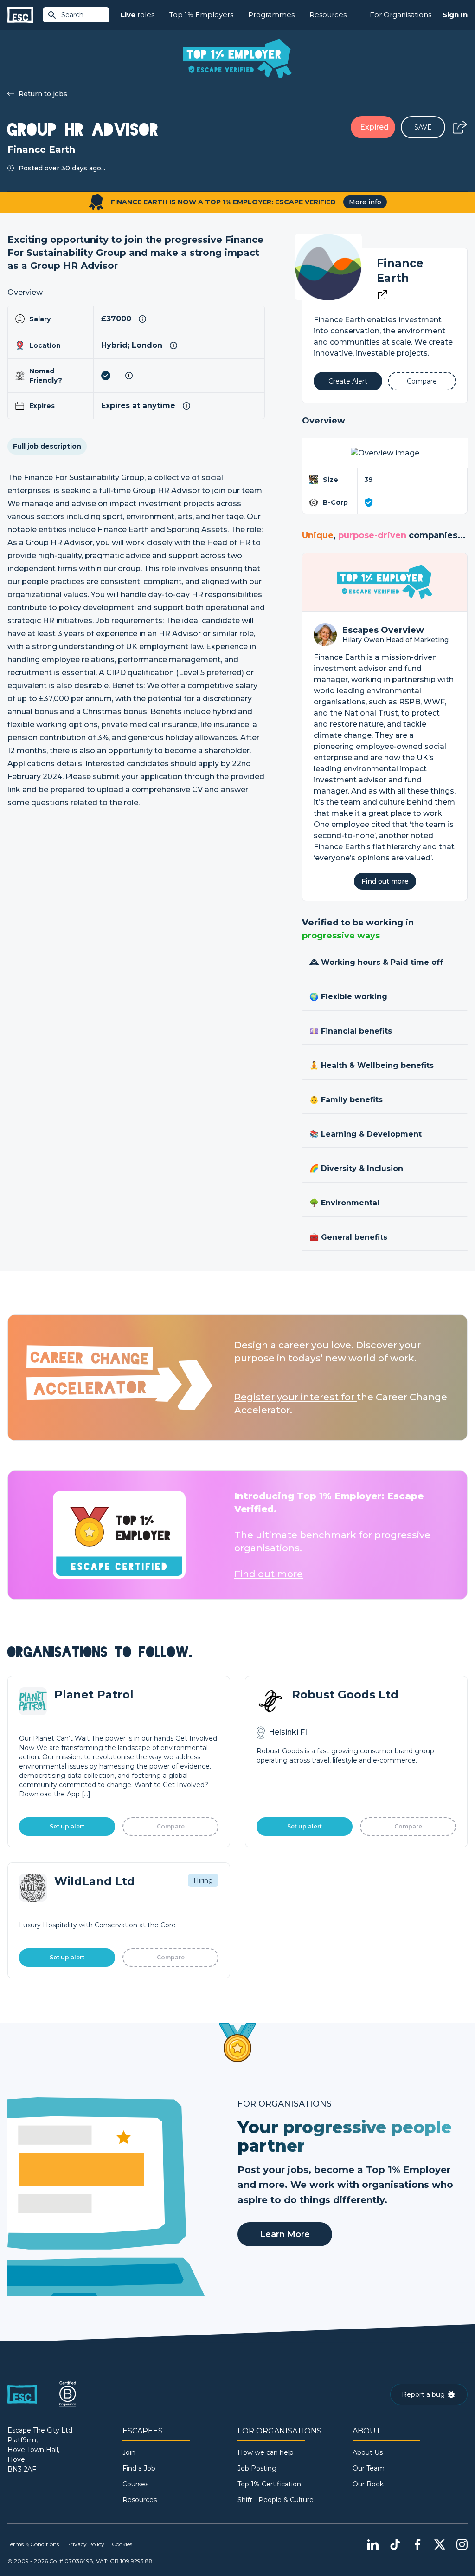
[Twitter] (440, 2544)
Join (129, 2452)
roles (138, 15)
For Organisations (401, 15)
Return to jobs (43, 94)
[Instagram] (462, 2544)
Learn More (285, 2234)
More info (365, 202)
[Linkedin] (373, 2544)
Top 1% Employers (201, 15)
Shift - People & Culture (276, 2500)
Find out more (385, 881)
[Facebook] (417, 2544)
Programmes (271, 15)
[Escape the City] (20, 15)
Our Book (368, 2484)
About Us (368, 2452)
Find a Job (139, 2468)
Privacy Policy (85, 2544)
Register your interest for (295, 1397)
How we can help (266, 2452)
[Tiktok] (395, 2544)
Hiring (203, 1880)
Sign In (455, 15)
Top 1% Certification (269, 2484)
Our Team (369, 2468)
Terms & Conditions (33, 2544)
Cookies (122, 2544)
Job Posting (257, 2468)
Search (72, 15)
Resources (328, 15)
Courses (135, 2484)
